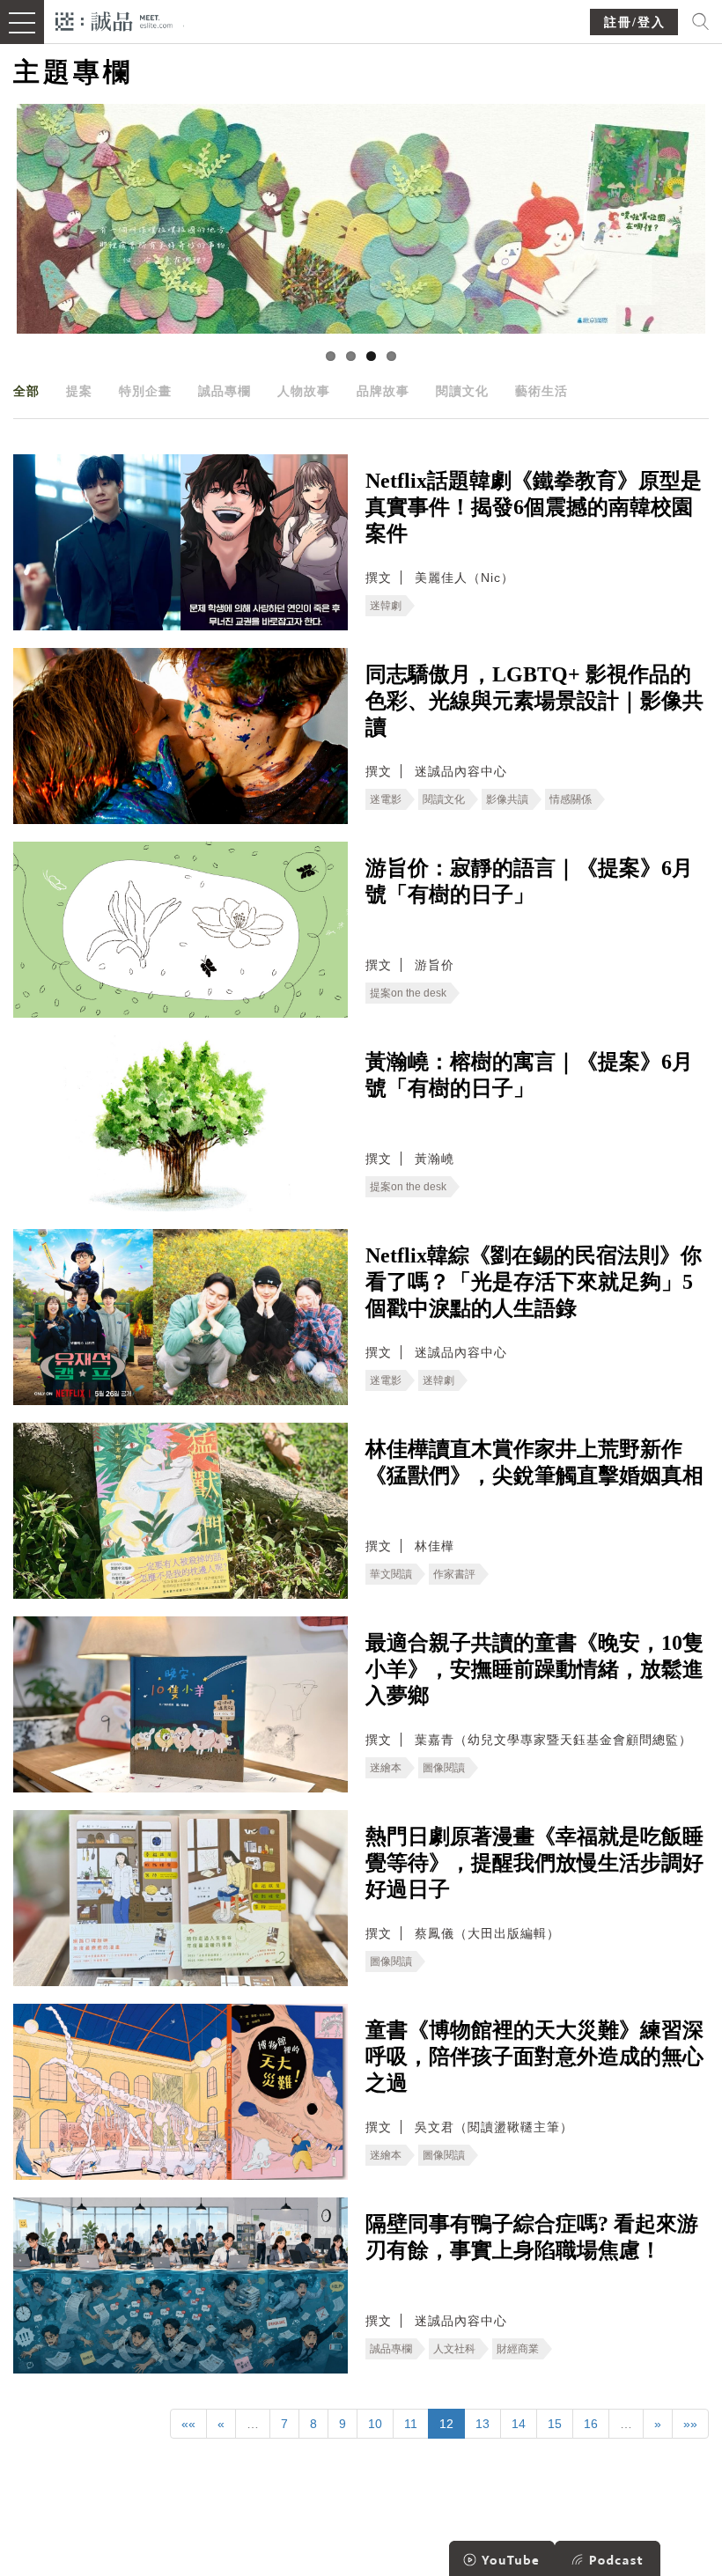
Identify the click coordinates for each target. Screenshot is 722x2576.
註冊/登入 (635, 22)
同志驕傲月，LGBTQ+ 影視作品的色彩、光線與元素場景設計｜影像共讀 (534, 701)
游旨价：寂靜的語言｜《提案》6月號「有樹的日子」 (529, 881)
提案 (79, 391)
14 (519, 2424)
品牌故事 (383, 391)
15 (555, 2424)
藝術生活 (541, 391)
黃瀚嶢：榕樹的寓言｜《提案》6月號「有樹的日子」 (529, 1075)
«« (188, 2424)
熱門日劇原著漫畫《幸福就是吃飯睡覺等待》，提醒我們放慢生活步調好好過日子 (534, 1863)
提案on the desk (408, 993)
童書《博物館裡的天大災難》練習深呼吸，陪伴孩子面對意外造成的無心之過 (534, 2057)
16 (591, 2424)
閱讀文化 (462, 391)
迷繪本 (386, 1768)
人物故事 (304, 391)
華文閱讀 (391, 1574)
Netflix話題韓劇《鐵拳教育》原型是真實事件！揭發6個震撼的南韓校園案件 (534, 507)
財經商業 (518, 2349)
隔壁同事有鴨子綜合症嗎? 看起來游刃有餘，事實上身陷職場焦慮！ (532, 2237)
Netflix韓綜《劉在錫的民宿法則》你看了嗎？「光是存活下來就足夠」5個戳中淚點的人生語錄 (534, 1282)
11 (411, 2424)
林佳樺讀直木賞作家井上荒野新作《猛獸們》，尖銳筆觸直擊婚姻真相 (534, 1462)
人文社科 (454, 2349)
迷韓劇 (386, 606)
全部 (26, 391)
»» (690, 2424)
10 (375, 2424)
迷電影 (386, 799)
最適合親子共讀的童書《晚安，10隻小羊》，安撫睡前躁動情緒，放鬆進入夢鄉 (534, 1669)
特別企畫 (145, 391)
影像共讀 (507, 799)
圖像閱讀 (444, 1768)
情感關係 (571, 799)
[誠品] (114, 20)
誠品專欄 (225, 391)
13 (483, 2424)
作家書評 (454, 1574)
